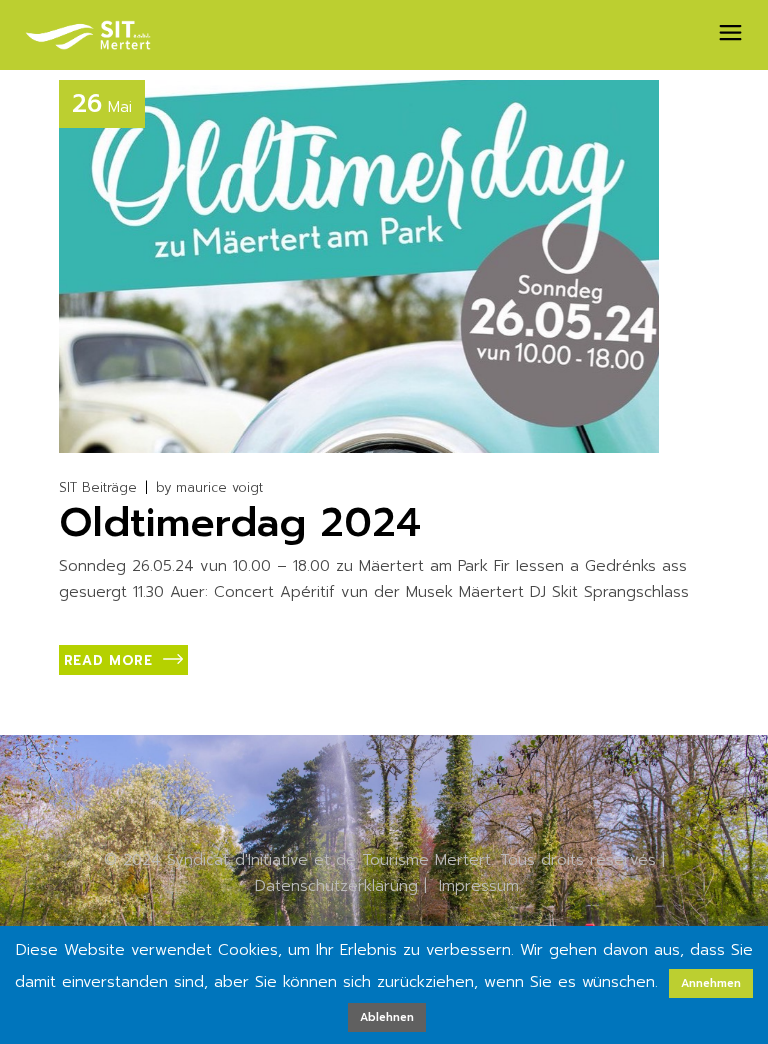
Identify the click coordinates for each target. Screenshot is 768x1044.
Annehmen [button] (711, 983)
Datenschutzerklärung (336, 886)
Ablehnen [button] (387, 1017)
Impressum (479, 886)
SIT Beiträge (98, 487)
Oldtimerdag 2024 (240, 522)
